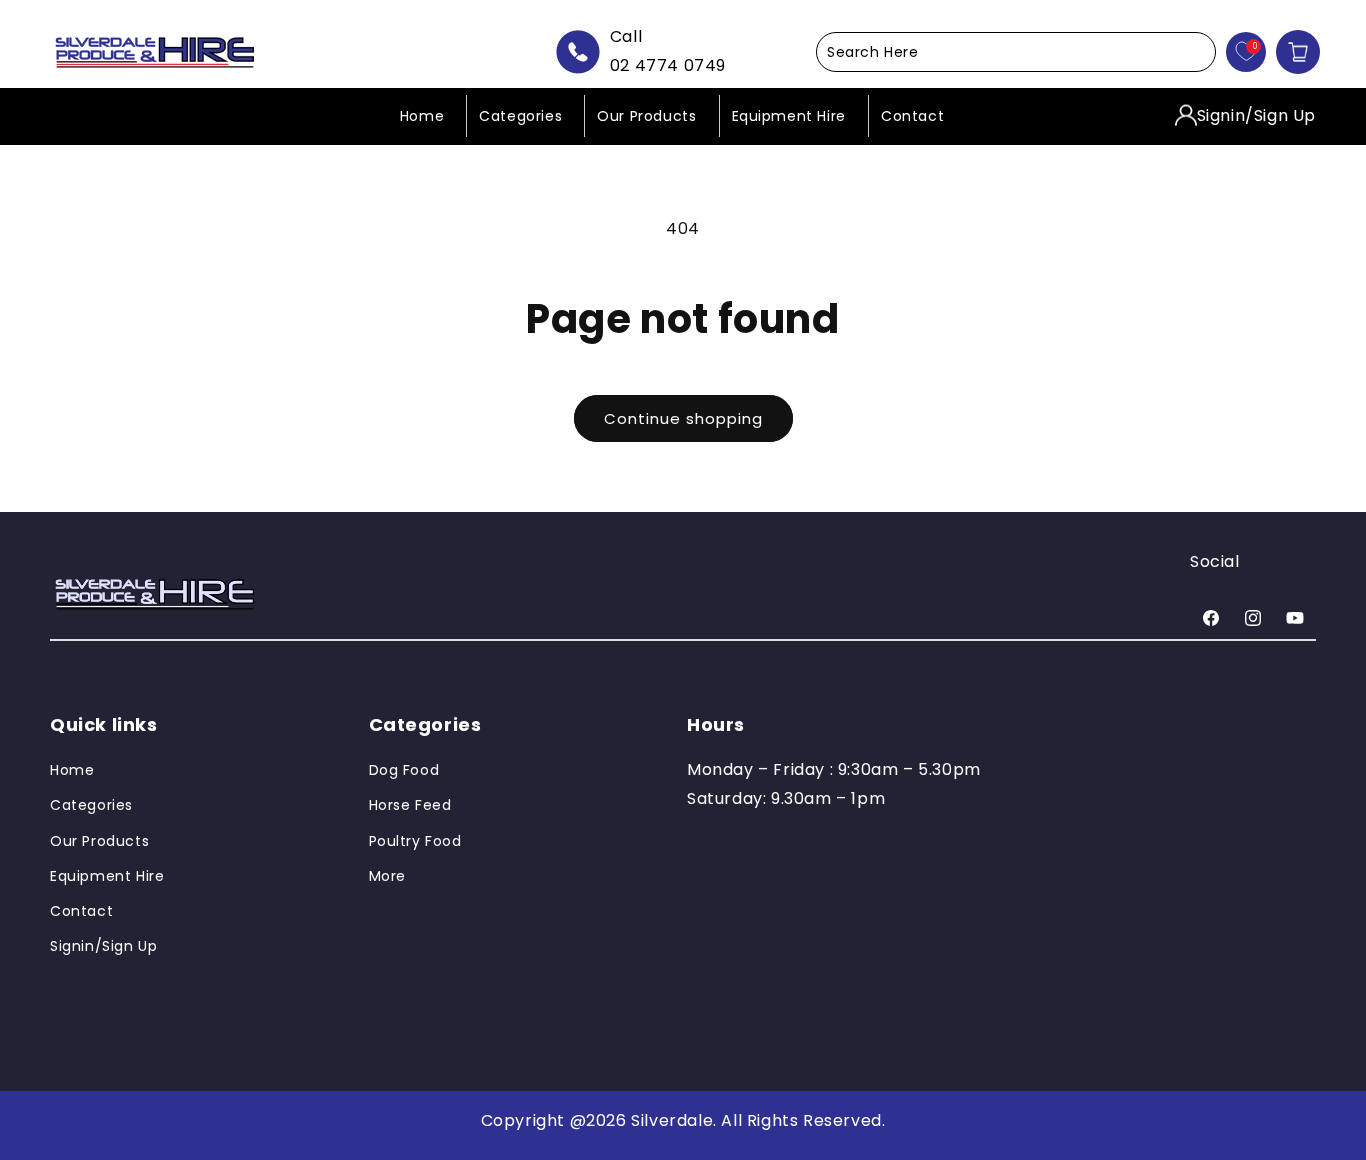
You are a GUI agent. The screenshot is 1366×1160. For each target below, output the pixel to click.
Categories (91, 806)
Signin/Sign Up (1256, 114)
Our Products (99, 841)
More (387, 876)
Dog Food (404, 771)
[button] (1016, 52)
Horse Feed (410, 806)
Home (72, 771)
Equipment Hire (107, 876)
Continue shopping (683, 418)
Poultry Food (415, 841)
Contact (81, 911)
